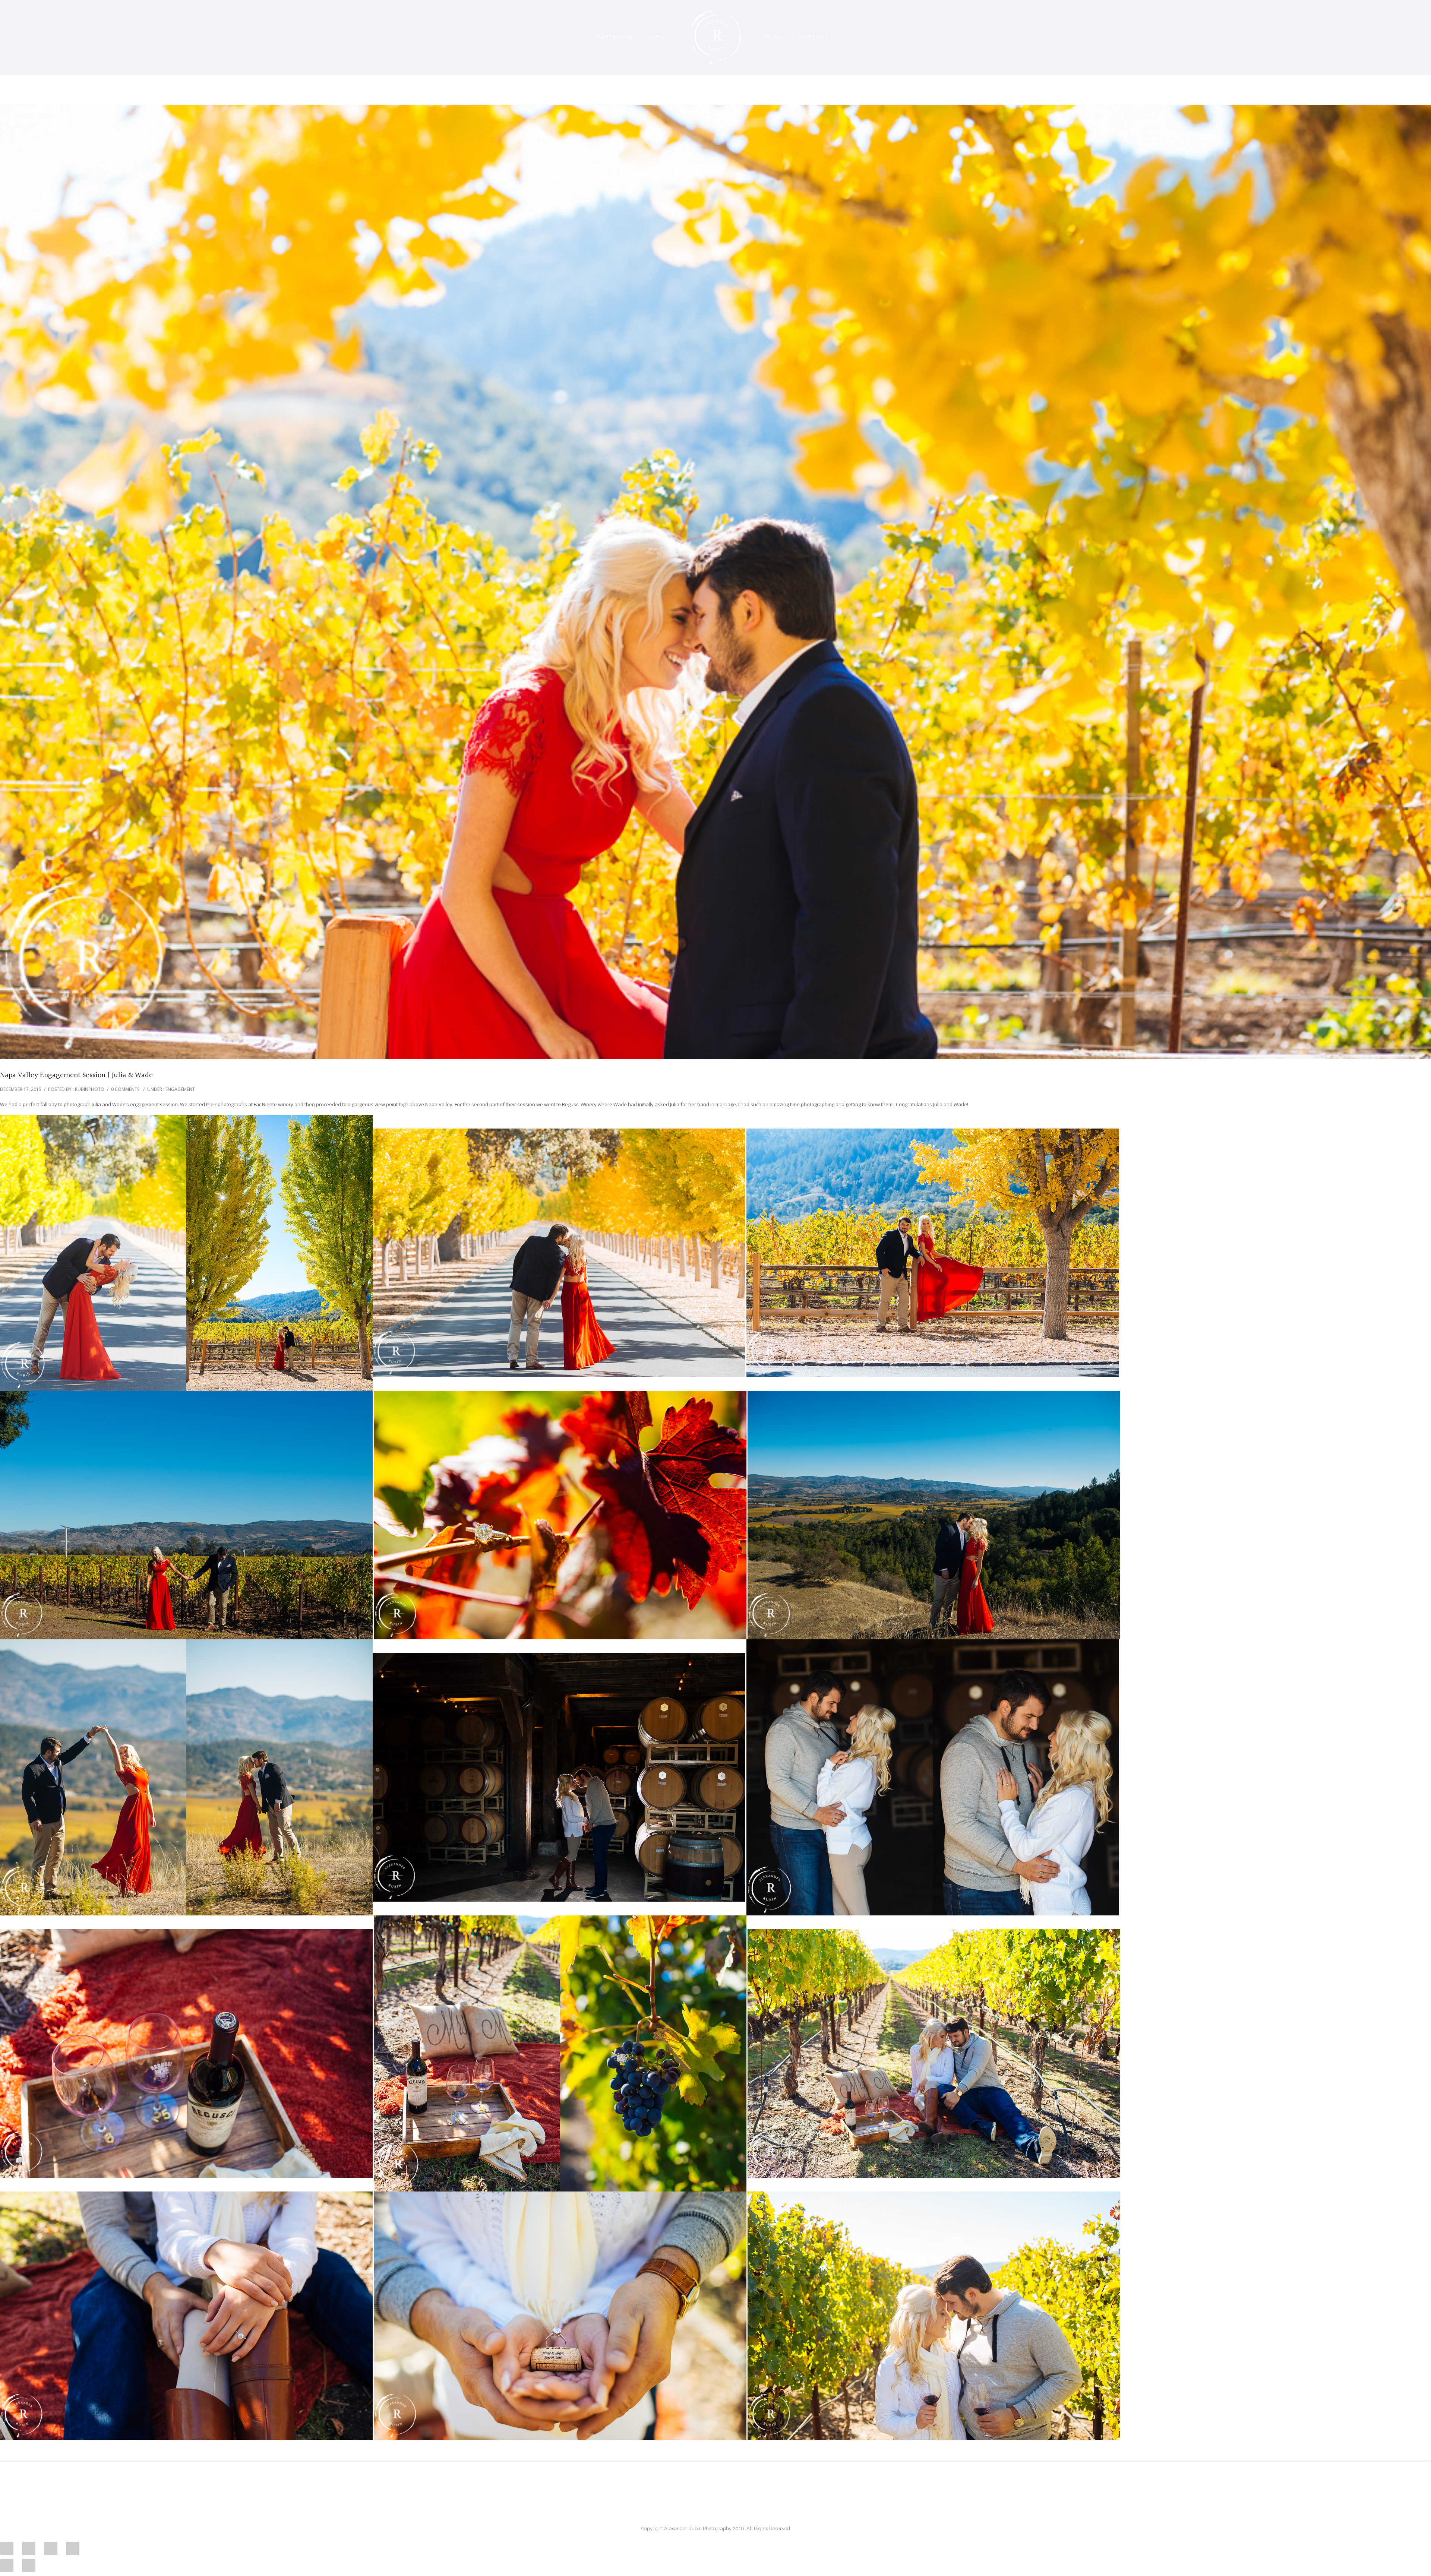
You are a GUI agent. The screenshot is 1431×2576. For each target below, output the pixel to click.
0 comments (125, 1089)
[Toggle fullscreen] (51, 2548)
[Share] (29, 2548)
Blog (775, 37)
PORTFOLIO (615, 37)
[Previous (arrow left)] (7, 2566)
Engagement (180, 1089)
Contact (813, 37)
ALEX (657, 37)
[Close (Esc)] (7, 2548)
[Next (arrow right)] (29, 2566)
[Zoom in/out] (73, 2548)
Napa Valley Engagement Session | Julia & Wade (76, 1075)
